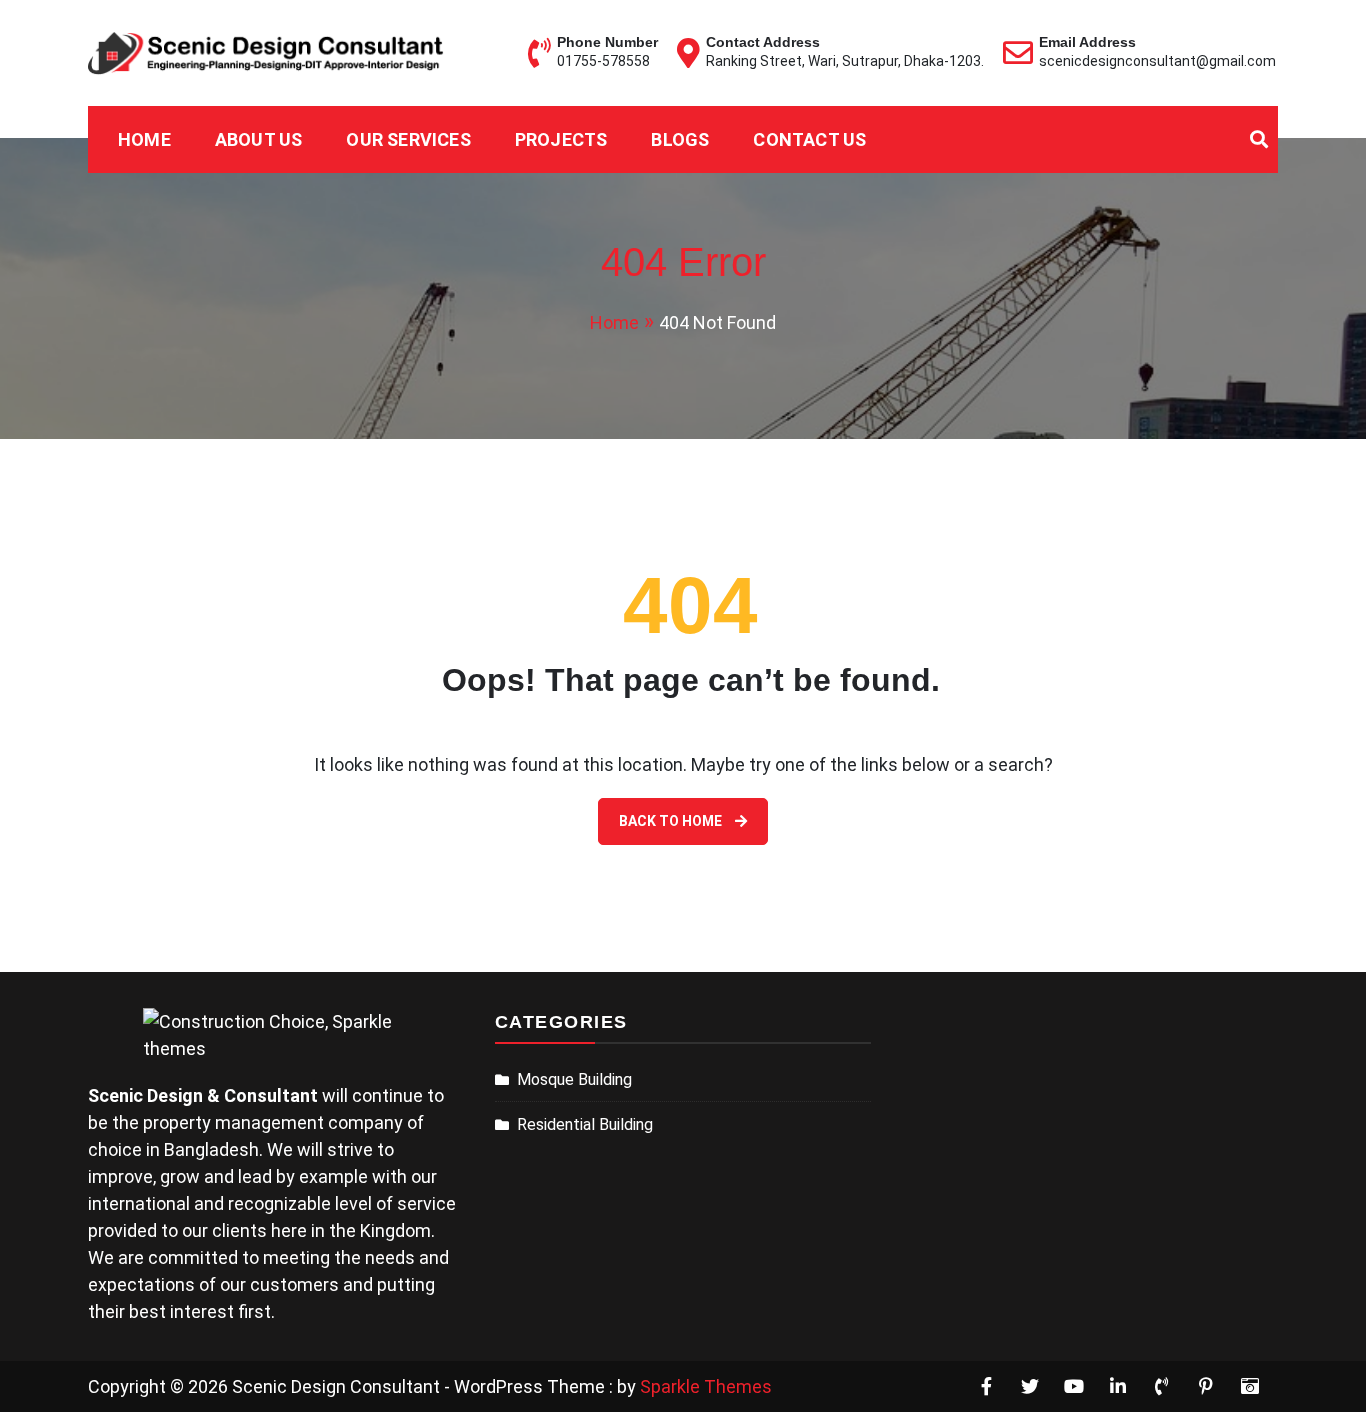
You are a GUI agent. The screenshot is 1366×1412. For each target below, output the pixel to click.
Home (144, 139)
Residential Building (585, 1124)
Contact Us (809, 139)
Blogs (680, 139)
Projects (561, 139)
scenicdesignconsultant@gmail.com (1157, 61)
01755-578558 (603, 61)
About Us (259, 139)
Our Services (408, 139)
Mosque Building (574, 1079)
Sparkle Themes (706, 1386)
